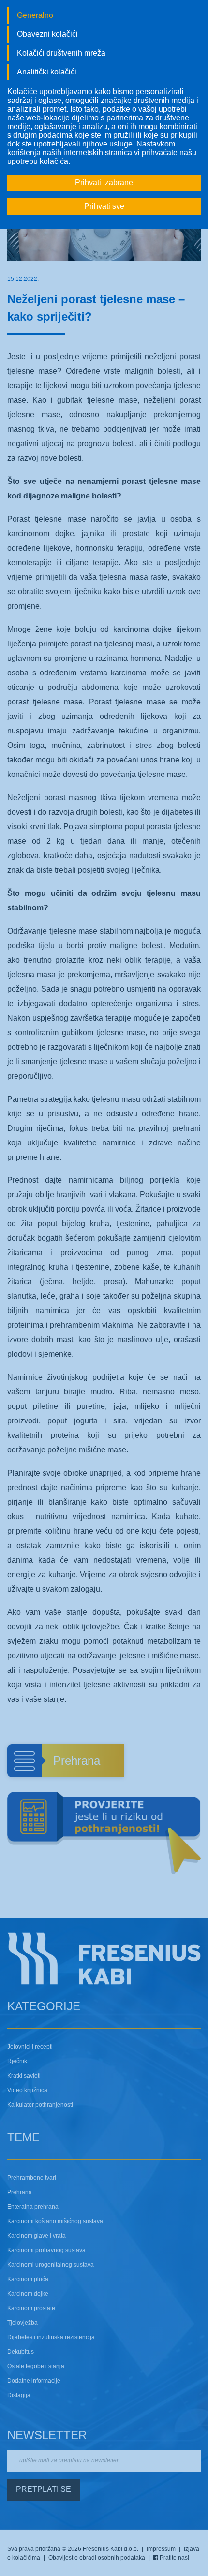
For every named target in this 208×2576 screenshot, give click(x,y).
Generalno (35, 15)
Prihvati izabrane (104, 183)
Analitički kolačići (47, 72)
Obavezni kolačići (47, 34)
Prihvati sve (104, 206)
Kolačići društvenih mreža (61, 53)
